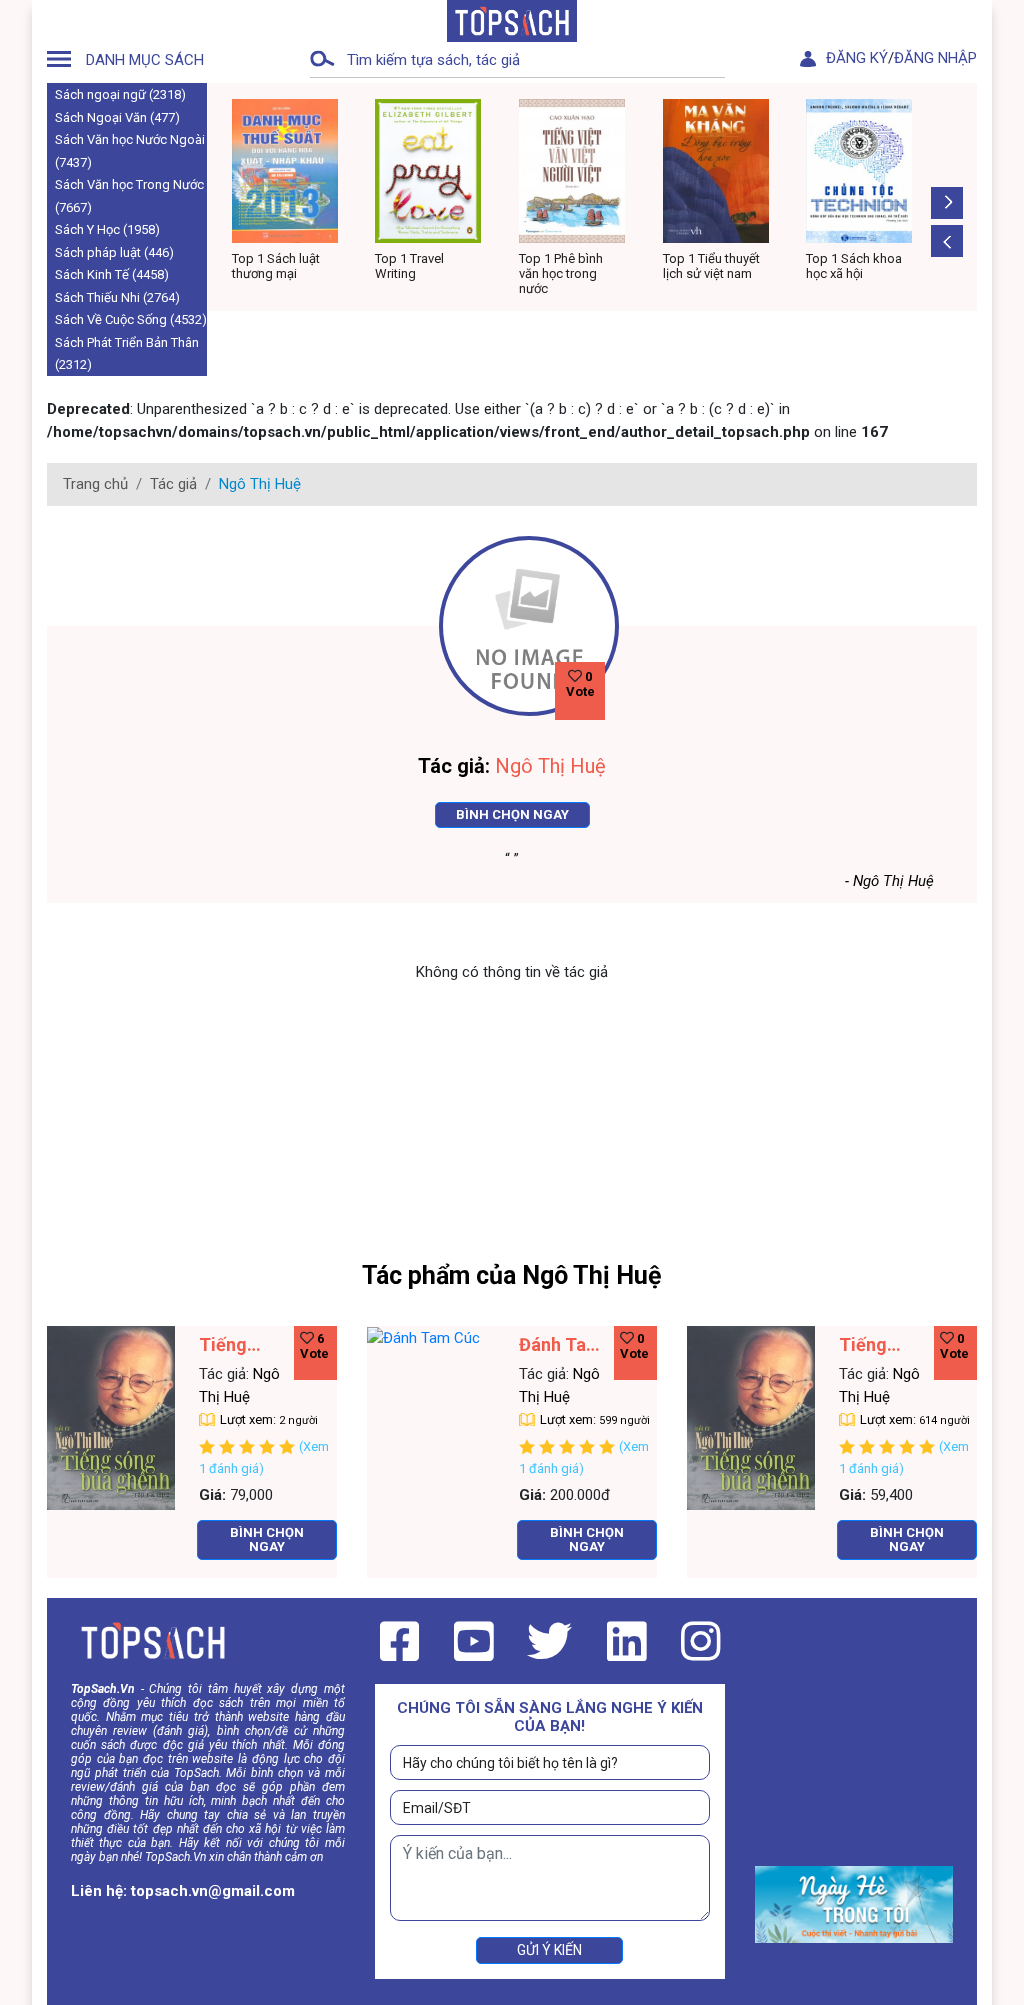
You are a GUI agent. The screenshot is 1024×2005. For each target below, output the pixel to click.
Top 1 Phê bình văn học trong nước (417, 273)
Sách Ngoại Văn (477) (117, 117)
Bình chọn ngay (512, 814)
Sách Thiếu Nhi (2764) (117, 297)
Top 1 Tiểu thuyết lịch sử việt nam (567, 266)
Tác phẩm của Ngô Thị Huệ (512, 1275)
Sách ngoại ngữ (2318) (120, 94)
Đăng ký (857, 58)
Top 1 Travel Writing (265, 266)
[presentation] (947, 241)
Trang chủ (95, 484)
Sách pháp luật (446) (114, 252)
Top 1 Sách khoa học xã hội (710, 266)
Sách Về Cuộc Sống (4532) (131, 319)
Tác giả (173, 484)
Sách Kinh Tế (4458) (112, 274)
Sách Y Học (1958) (107, 229)
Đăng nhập (935, 58)
